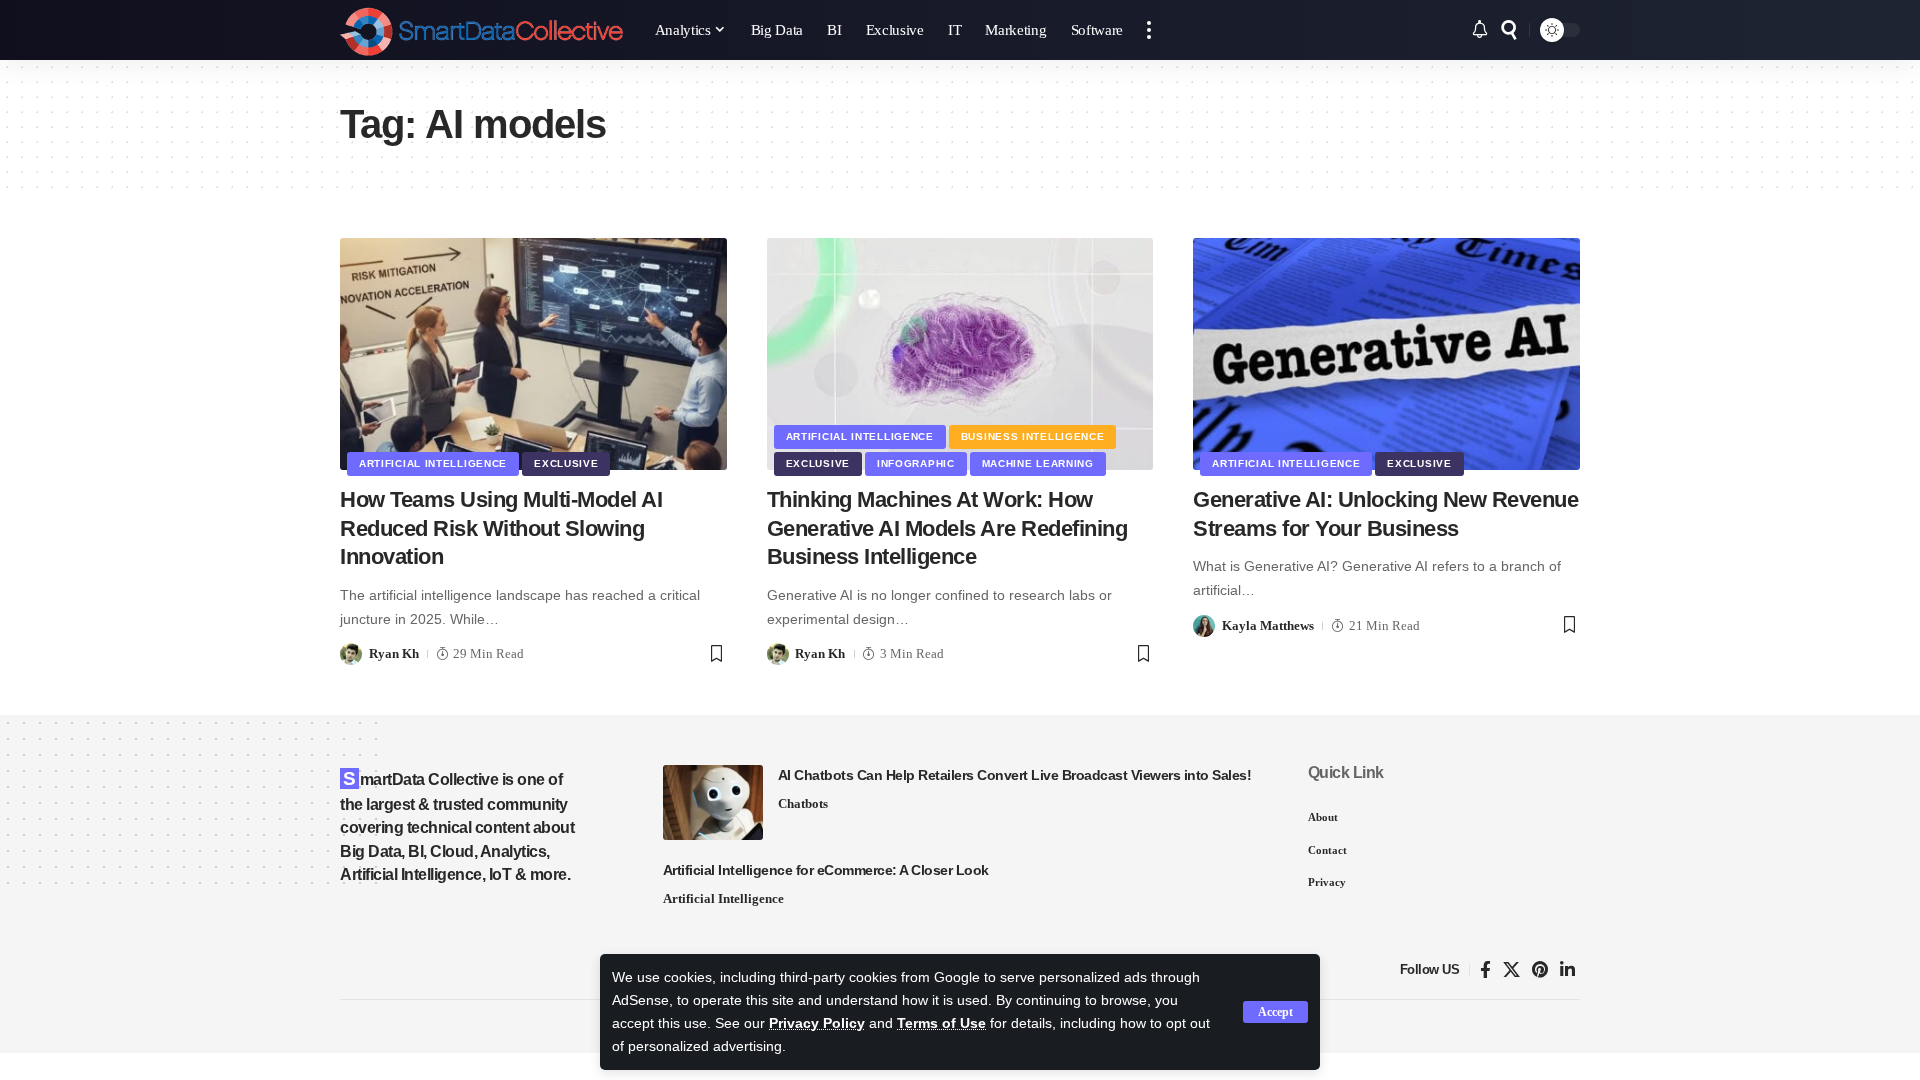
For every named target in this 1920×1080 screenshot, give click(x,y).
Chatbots (803, 803)
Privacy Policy (817, 1023)
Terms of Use (941, 1023)
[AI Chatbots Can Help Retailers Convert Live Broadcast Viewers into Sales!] (713, 802)
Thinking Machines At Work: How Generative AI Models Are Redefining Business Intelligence (947, 528)
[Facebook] (1485, 970)
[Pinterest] (1540, 970)
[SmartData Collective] (481, 30)
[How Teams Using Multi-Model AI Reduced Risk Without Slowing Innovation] (533, 354)
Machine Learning (1038, 463)
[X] (1511, 970)
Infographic (916, 463)
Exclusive (566, 463)
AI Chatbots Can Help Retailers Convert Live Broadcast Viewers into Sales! (1015, 775)
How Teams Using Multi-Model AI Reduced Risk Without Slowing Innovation (501, 528)
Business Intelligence (1033, 436)
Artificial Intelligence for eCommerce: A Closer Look (826, 870)
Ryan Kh (394, 653)
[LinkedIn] (1567, 970)
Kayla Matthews (1268, 625)
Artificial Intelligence (433, 463)
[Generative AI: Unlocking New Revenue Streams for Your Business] (1386, 354)
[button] (1275, 1012)
